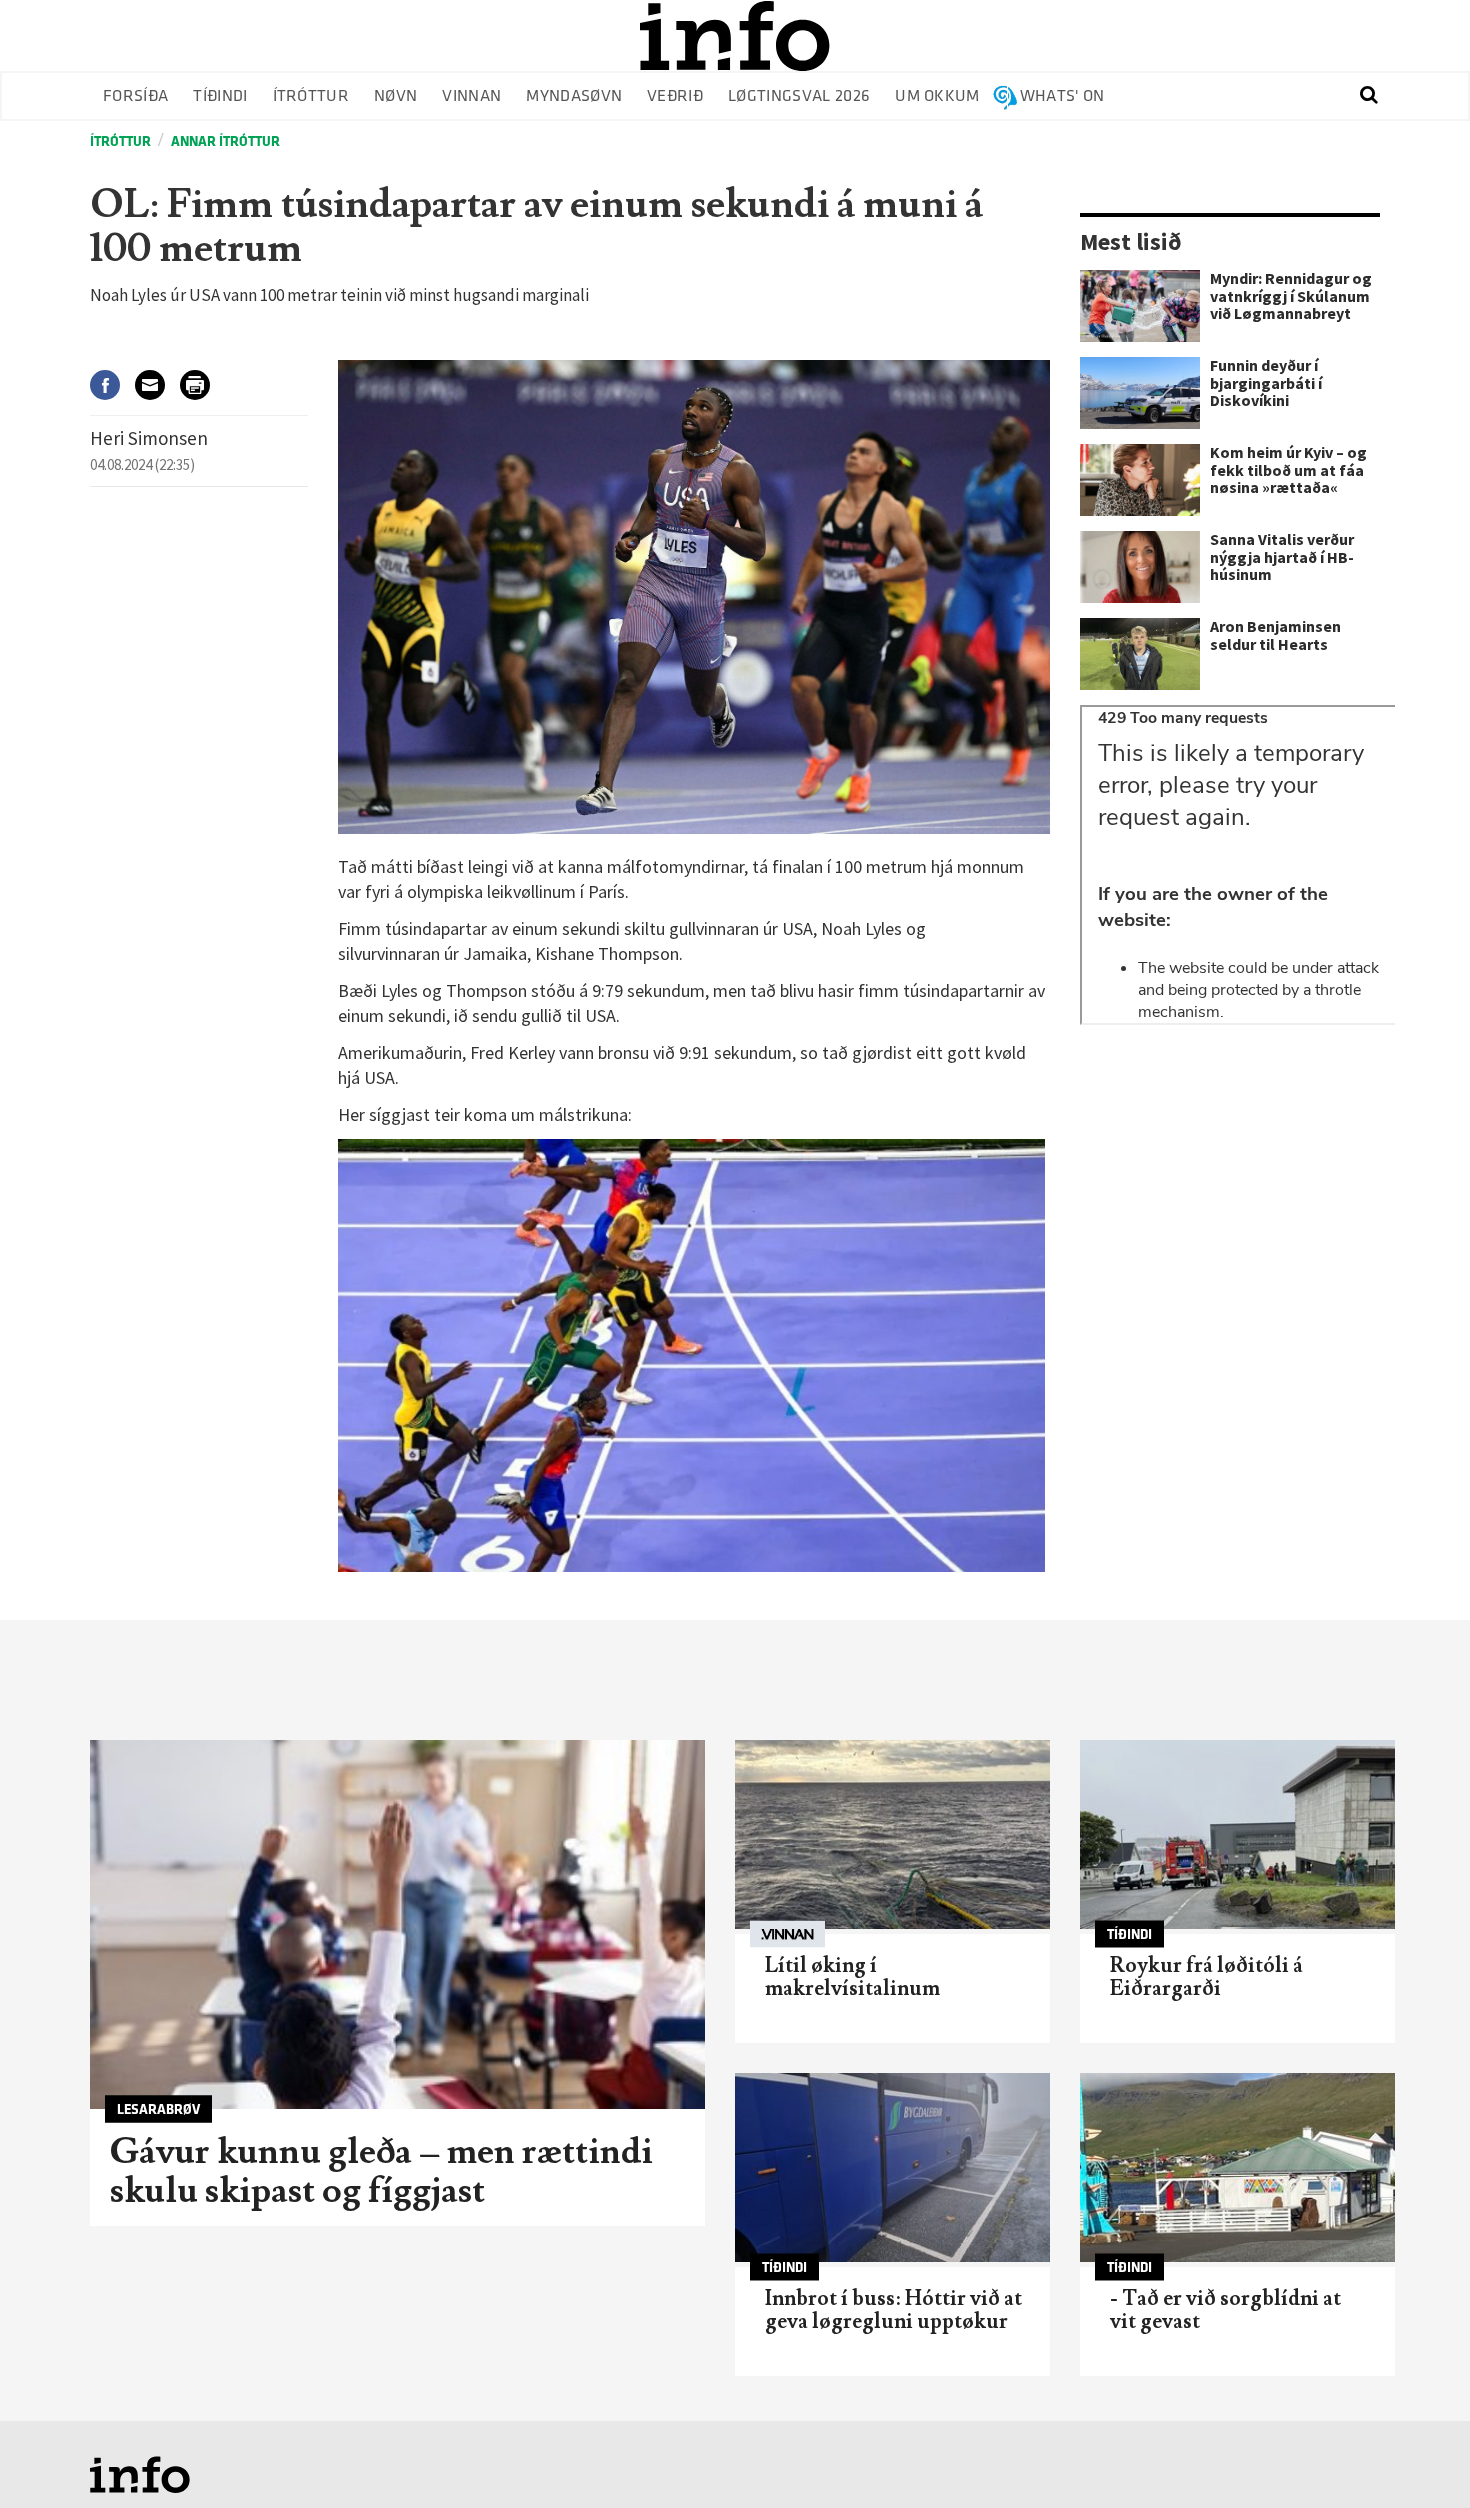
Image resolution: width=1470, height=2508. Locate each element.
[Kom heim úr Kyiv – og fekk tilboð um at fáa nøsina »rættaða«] (1140, 480)
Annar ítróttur (225, 141)
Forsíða (135, 96)
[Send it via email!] (157, 384)
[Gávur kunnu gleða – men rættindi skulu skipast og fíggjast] (397, 1924)
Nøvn (395, 96)
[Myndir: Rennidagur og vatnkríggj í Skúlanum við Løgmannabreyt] (1140, 306)
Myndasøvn (574, 96)
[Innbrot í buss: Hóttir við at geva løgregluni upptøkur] (892, 2167)
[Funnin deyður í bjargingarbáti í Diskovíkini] (1140, 393)
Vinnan (471, 96)
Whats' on (1062, 96)
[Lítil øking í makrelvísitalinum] (892, 1834)
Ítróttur (311, 96)
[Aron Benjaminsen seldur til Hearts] (1140, 654)
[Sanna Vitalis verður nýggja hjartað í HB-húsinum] (1140, 567)
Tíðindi (220, 96)
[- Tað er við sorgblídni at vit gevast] (1237, 2167)
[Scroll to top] (1416, 2454)
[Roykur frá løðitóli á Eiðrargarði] (1237, 1834)
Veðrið (675, 96)
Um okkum (937, 96)
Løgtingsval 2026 (799, 96)
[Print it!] (202, 384)
